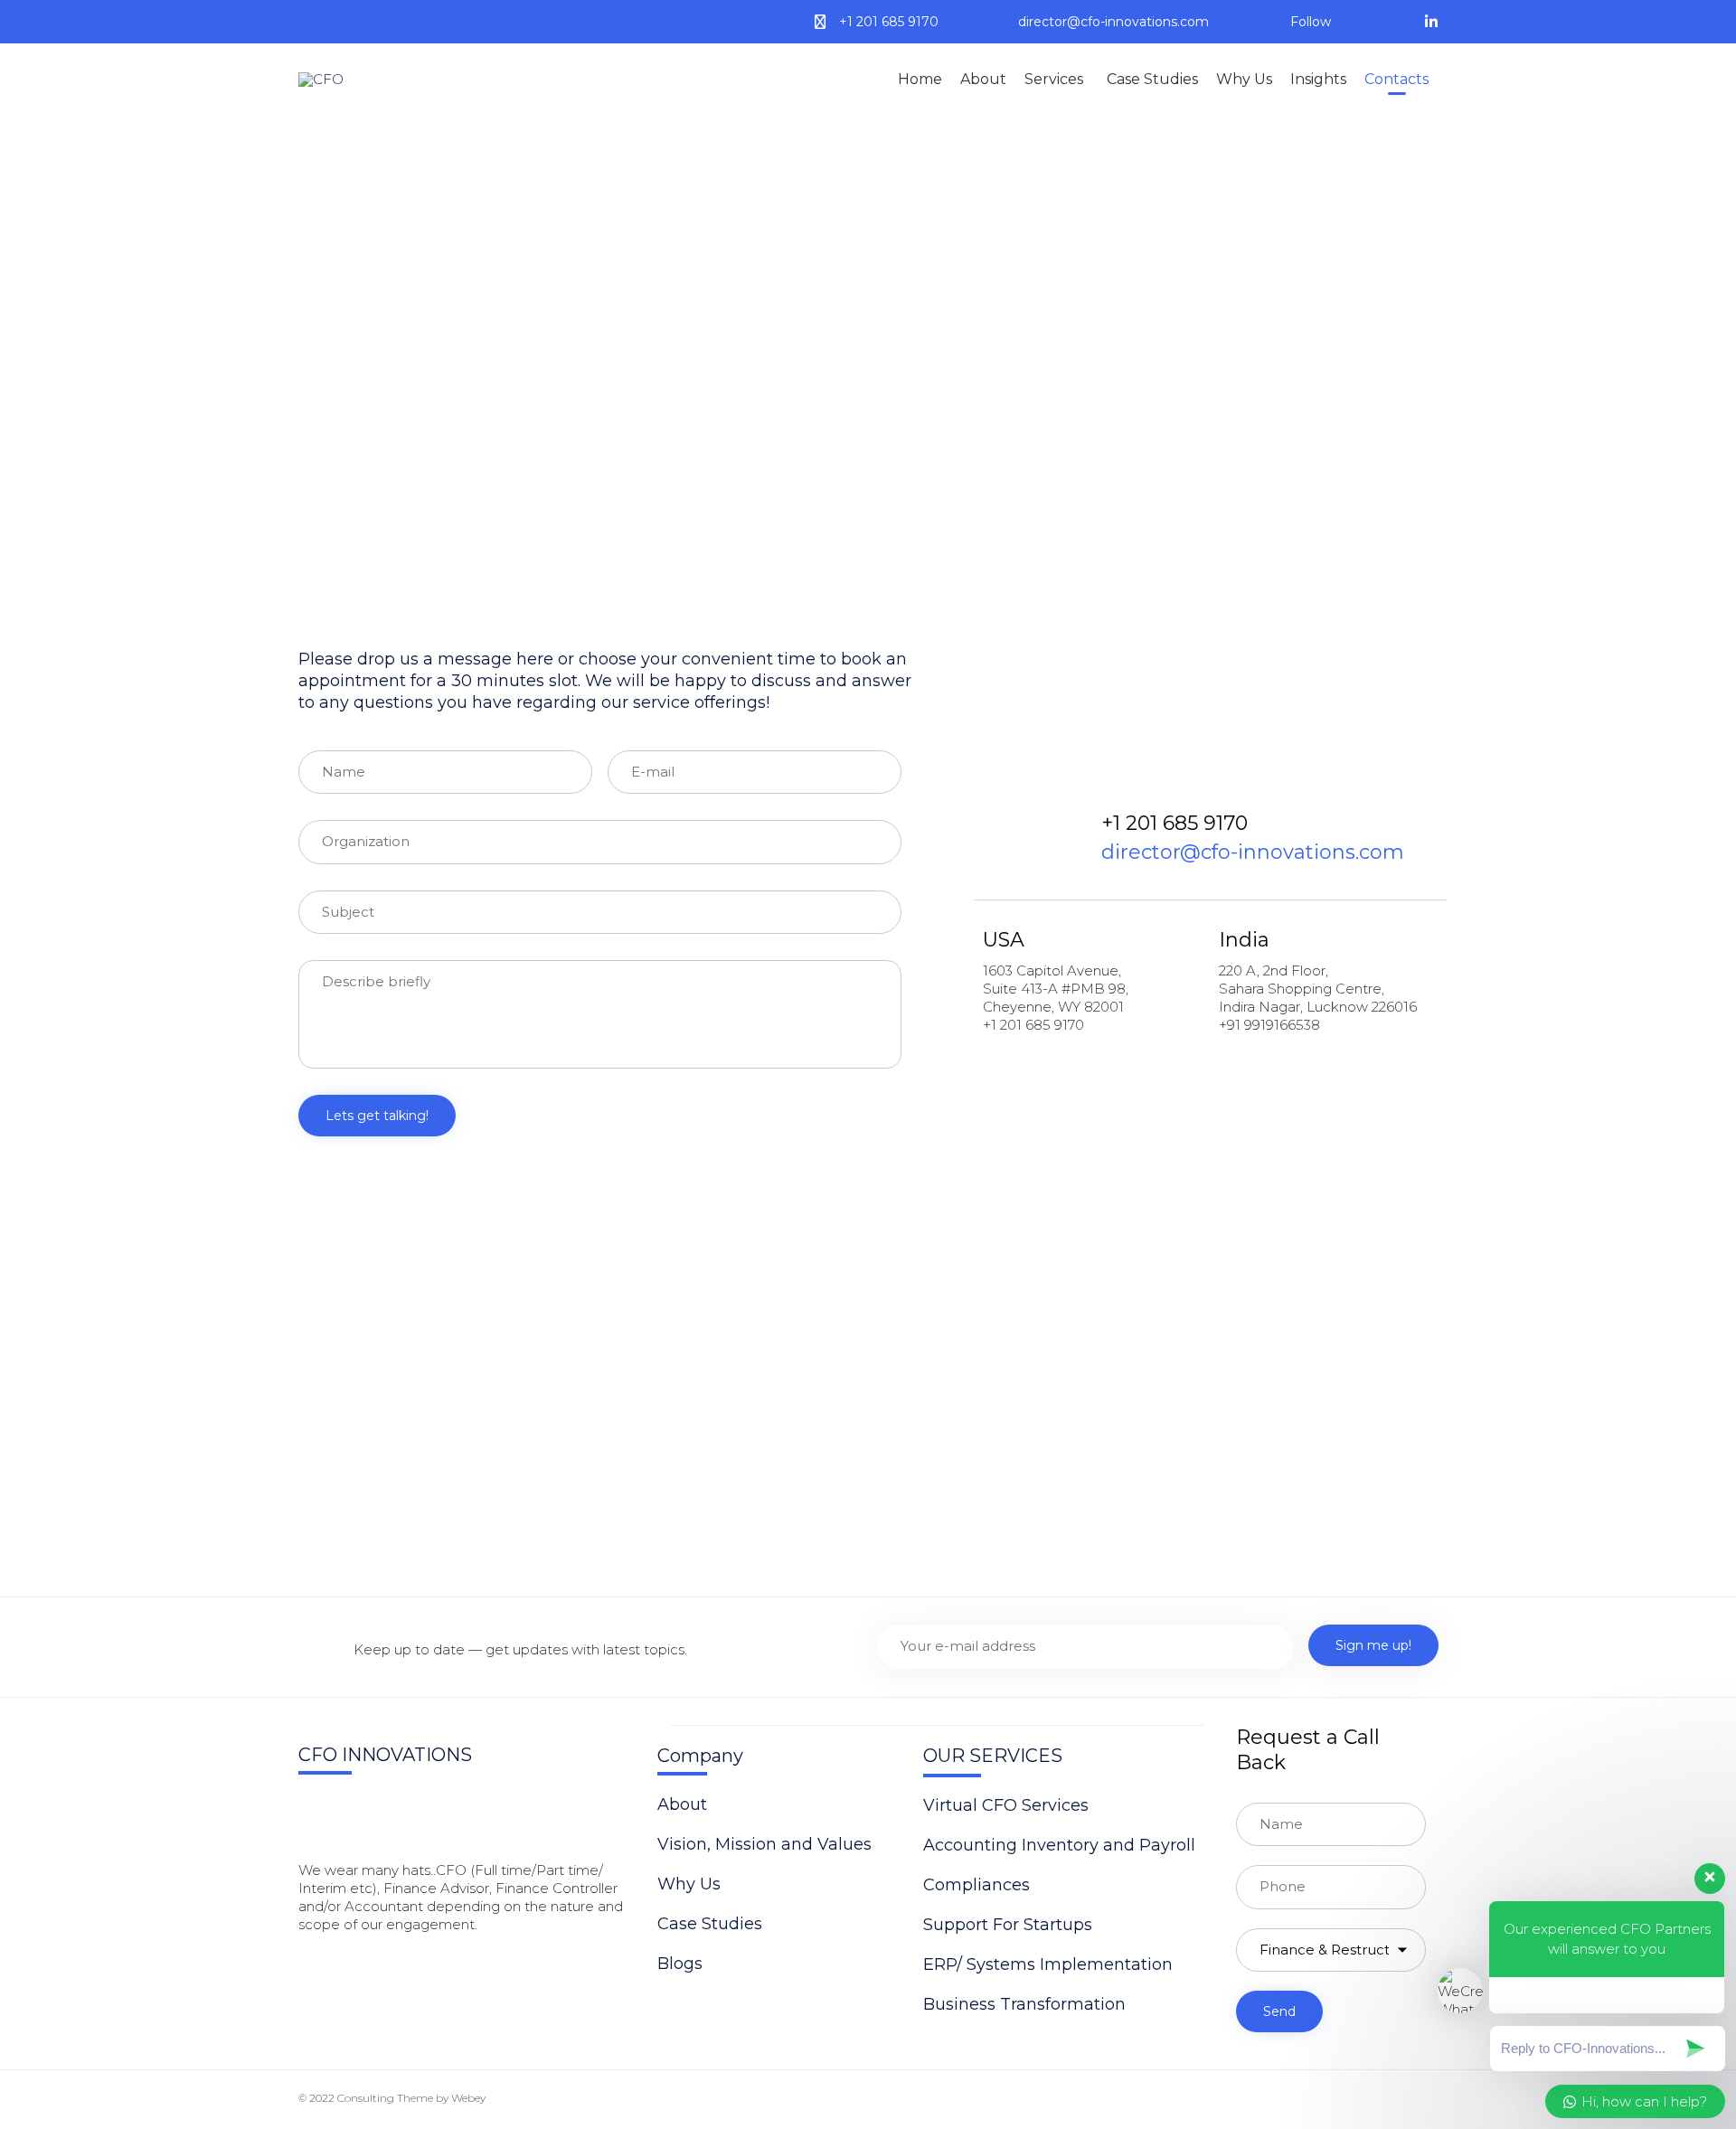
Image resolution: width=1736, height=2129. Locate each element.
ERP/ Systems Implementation (1048, 1964)
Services (1054, 79)
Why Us (1244, 79)
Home (920, 79)
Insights (1318, 79)
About (983, 79)
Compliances (976, 1885)
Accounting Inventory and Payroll (1059, 1845)
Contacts (1396, 79)
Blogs (680, 1964)
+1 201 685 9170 (889, 22)
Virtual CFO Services (1006, 1805)
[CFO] (349, 80)
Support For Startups (1008, 1925)
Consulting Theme (385, 2098)
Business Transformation (1024, 2004)
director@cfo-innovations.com (1113, 22)
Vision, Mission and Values (764, 1844)
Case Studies (1152, 79)
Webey (468, 2098)
